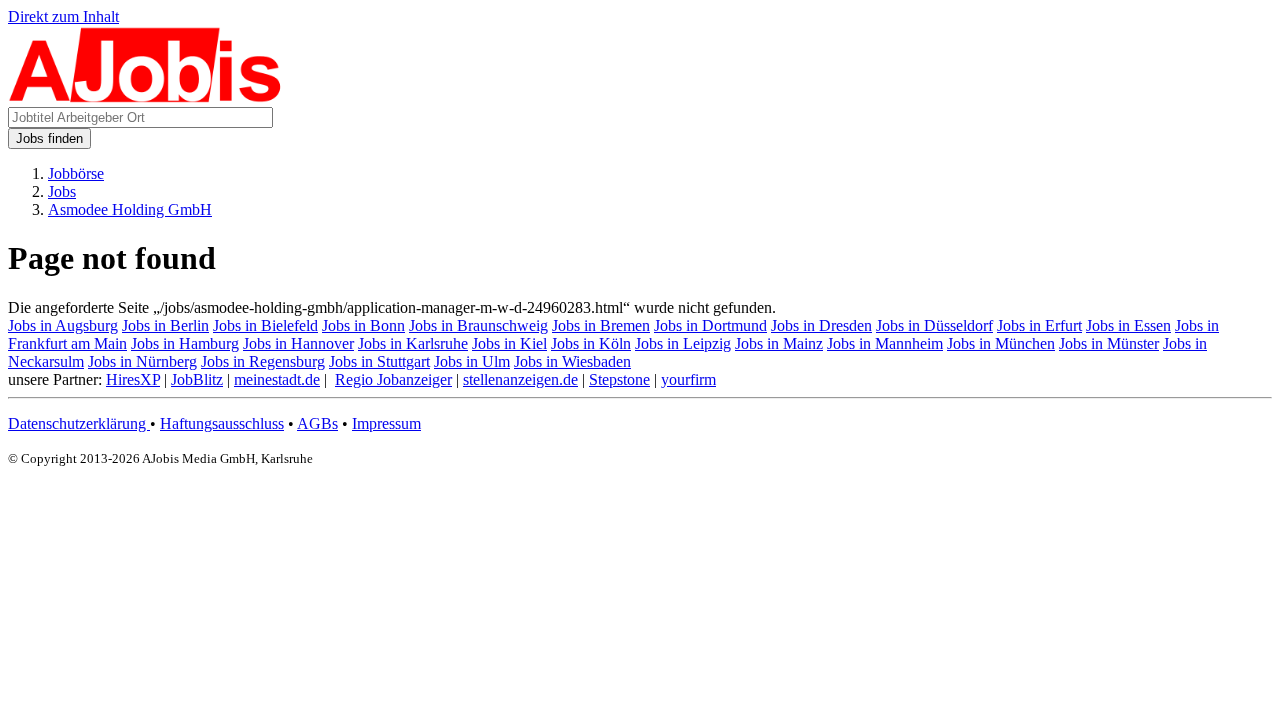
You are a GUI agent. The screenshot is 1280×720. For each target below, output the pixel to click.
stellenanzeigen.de (520, 379)
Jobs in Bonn (363, 325)
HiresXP (133, 379)
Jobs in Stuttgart (379, 361)
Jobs (62, 191)
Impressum (386, 423)
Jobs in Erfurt (1039, 325)
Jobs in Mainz (779, 343)
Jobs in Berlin (165, 325)
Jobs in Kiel (509, 343)
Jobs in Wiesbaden (572, 361)
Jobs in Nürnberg (142, 361)
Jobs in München (1001, 343)
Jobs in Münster (1109, 343)
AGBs (317, 423)
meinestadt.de (277, 379)
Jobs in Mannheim (885, 343)
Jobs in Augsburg (63, 325)
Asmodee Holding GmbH (130, 209)
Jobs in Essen (1128, 325)
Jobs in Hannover (298, 343)
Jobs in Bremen (601, 325)
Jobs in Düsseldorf (934, 325)
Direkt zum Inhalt (63, 16)
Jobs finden (49, 138)
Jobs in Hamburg (185, 343)
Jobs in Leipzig (683, 343)
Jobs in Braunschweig (478, 325)
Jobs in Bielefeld (265, 325)
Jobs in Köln (591, 343)
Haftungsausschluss (222, 423)
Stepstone (619, 379)
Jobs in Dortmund (710, 325)
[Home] (145, 97)
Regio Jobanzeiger (393, 379)
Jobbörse (76, 173)
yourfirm (688, 379)
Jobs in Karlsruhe (413, 343)
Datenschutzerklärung (79, 423)
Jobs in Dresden (821, 325)
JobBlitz (197, 379)
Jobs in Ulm (472, 361)
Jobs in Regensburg (263, 361)
